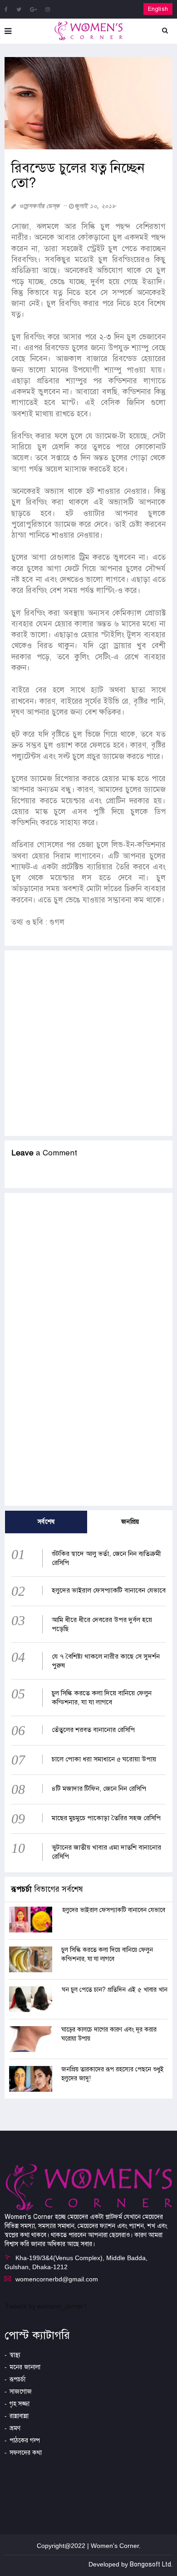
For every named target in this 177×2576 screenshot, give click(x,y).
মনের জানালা (25, 2367)
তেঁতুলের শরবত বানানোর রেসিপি (93, 1730)
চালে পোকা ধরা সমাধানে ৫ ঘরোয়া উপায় (104, 1759)
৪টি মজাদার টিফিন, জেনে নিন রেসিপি (99, 1789)
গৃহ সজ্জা (20, 2404)
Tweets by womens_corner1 (46, 2306)
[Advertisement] (88, 1043)
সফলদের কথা (26, 2453)
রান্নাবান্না (19, 2416)
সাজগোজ (21, 2392)
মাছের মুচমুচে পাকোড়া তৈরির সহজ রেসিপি (106, 1818)
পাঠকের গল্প (25, 2440)
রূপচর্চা (17, 2379)
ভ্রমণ (15, 2428)
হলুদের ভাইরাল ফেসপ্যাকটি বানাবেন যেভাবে (109, 1590)
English (158, 9)
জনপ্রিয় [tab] (130, 1522)
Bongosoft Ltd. (151, 2564)
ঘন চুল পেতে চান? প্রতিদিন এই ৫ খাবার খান (115, 1990)
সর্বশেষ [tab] (46, 1522)
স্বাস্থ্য (15, 2355)
